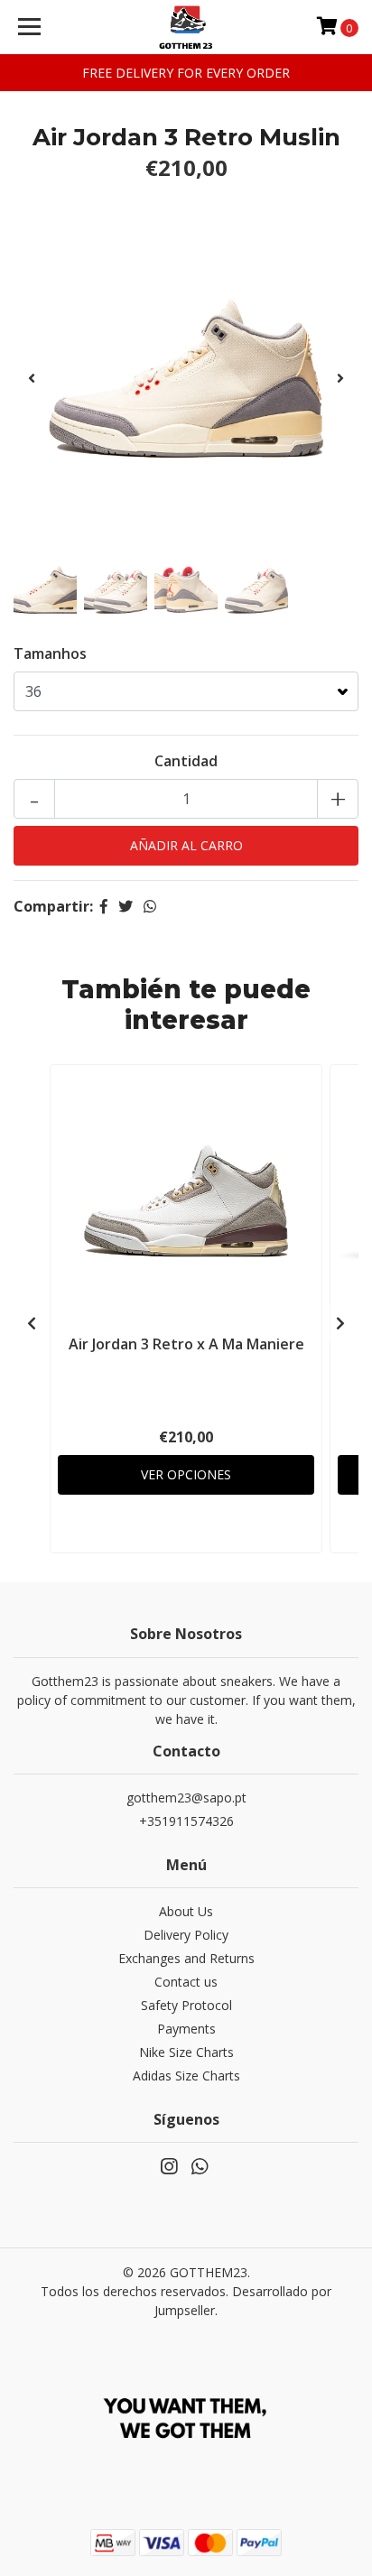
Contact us (186, 1982)
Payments (186, 2029)
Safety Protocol (186, 2005)
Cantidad (186, 761)
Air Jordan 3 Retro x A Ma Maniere (186, 1344)
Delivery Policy (186, 1935)
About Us (186, 1911)
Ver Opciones (186, 1474)
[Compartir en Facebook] (104, 906)
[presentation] (32, 378)
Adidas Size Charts (186, 2076)
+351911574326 (186, 1821)
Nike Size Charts (186, 2052)
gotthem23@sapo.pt (186, 1798)
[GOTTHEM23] (186, 27)
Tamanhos (50, 653)
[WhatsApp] (200, 2170)
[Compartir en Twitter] (126, 906)
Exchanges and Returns (186, 1958)
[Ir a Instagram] (169, 2170)
